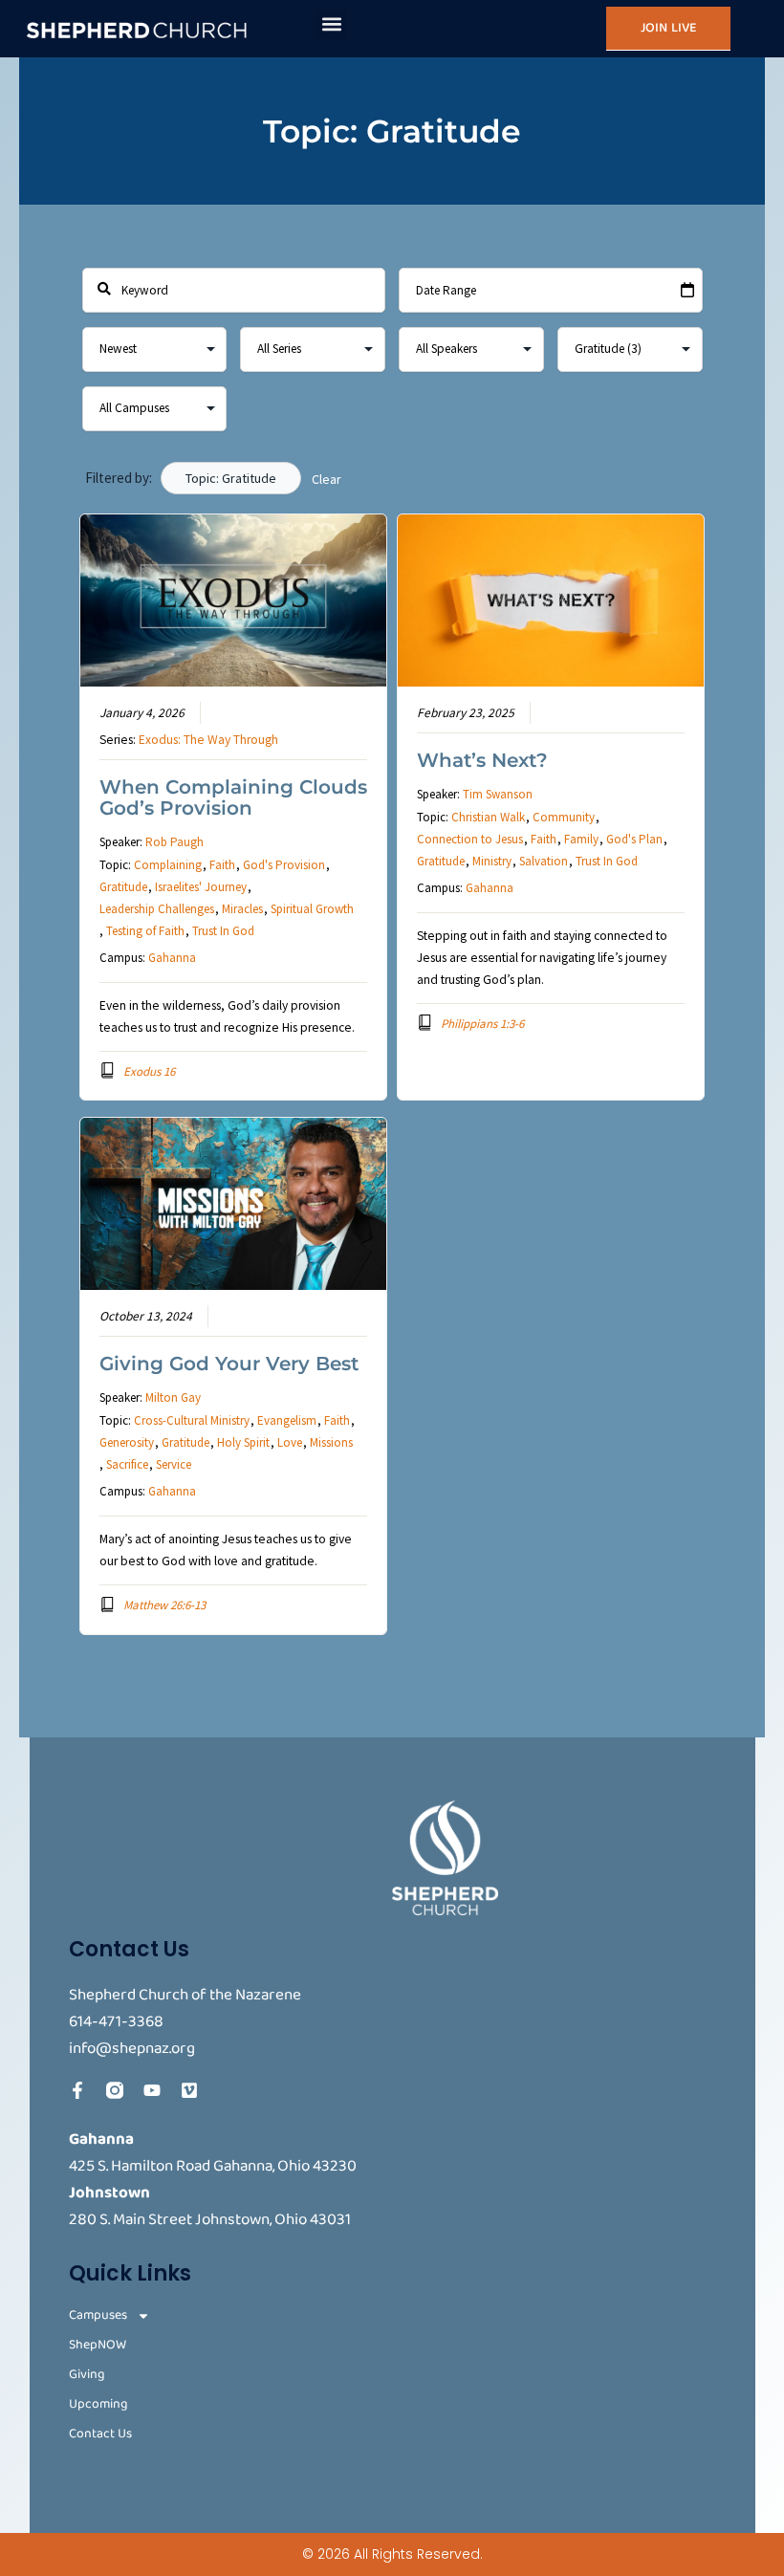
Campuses (98, 2315)
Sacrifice (127, 1464)
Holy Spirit (243, 1442)
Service (174, 1464)
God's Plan (634, 839)
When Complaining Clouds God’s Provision (233, 797)
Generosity (127, 1442)
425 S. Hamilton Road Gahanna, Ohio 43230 (213, 2166)
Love (290, 1442)
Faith (222, 865)
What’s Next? (482, 760)
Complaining (168, 865)
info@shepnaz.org (132, 2049)
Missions (331, 1442)
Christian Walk (488, 817)
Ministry (492, 861)
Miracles (242, 909)
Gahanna (172, 958)
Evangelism (287, 1420)
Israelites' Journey (201, 887)
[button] (331, 24)
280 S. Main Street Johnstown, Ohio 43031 (210, 2220)
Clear (327, 479)
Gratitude (123, 887)
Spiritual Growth (312, 909)
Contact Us (100, 2434)
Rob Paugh (174, 842)
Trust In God (223, 931)
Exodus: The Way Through (208, 740)
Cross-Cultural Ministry (192, 1420)
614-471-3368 (116, 2022)
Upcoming (98, 2404)
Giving (87, 2375)
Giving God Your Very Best (229, 1364)
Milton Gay (173, 1397)
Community (564, 817)
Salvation (544, 861)
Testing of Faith (145, 931)
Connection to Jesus (470, 839)
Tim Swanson (498, 794)
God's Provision (284, 865)
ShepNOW (98, 2345)
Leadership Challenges (157, 909)
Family (581, 839)
